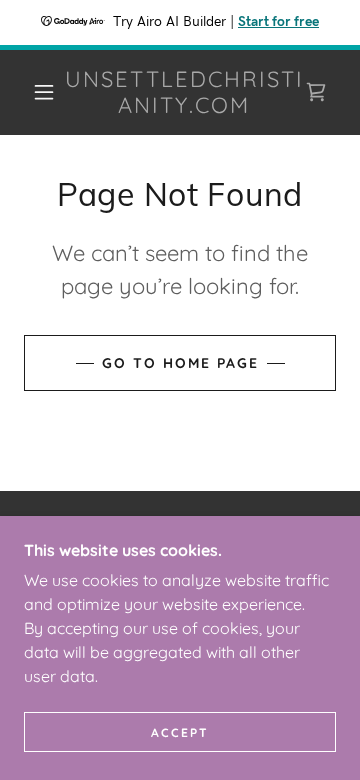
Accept (180, 732)
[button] (44, 92)
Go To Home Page (180, 363)
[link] (184, 92)
